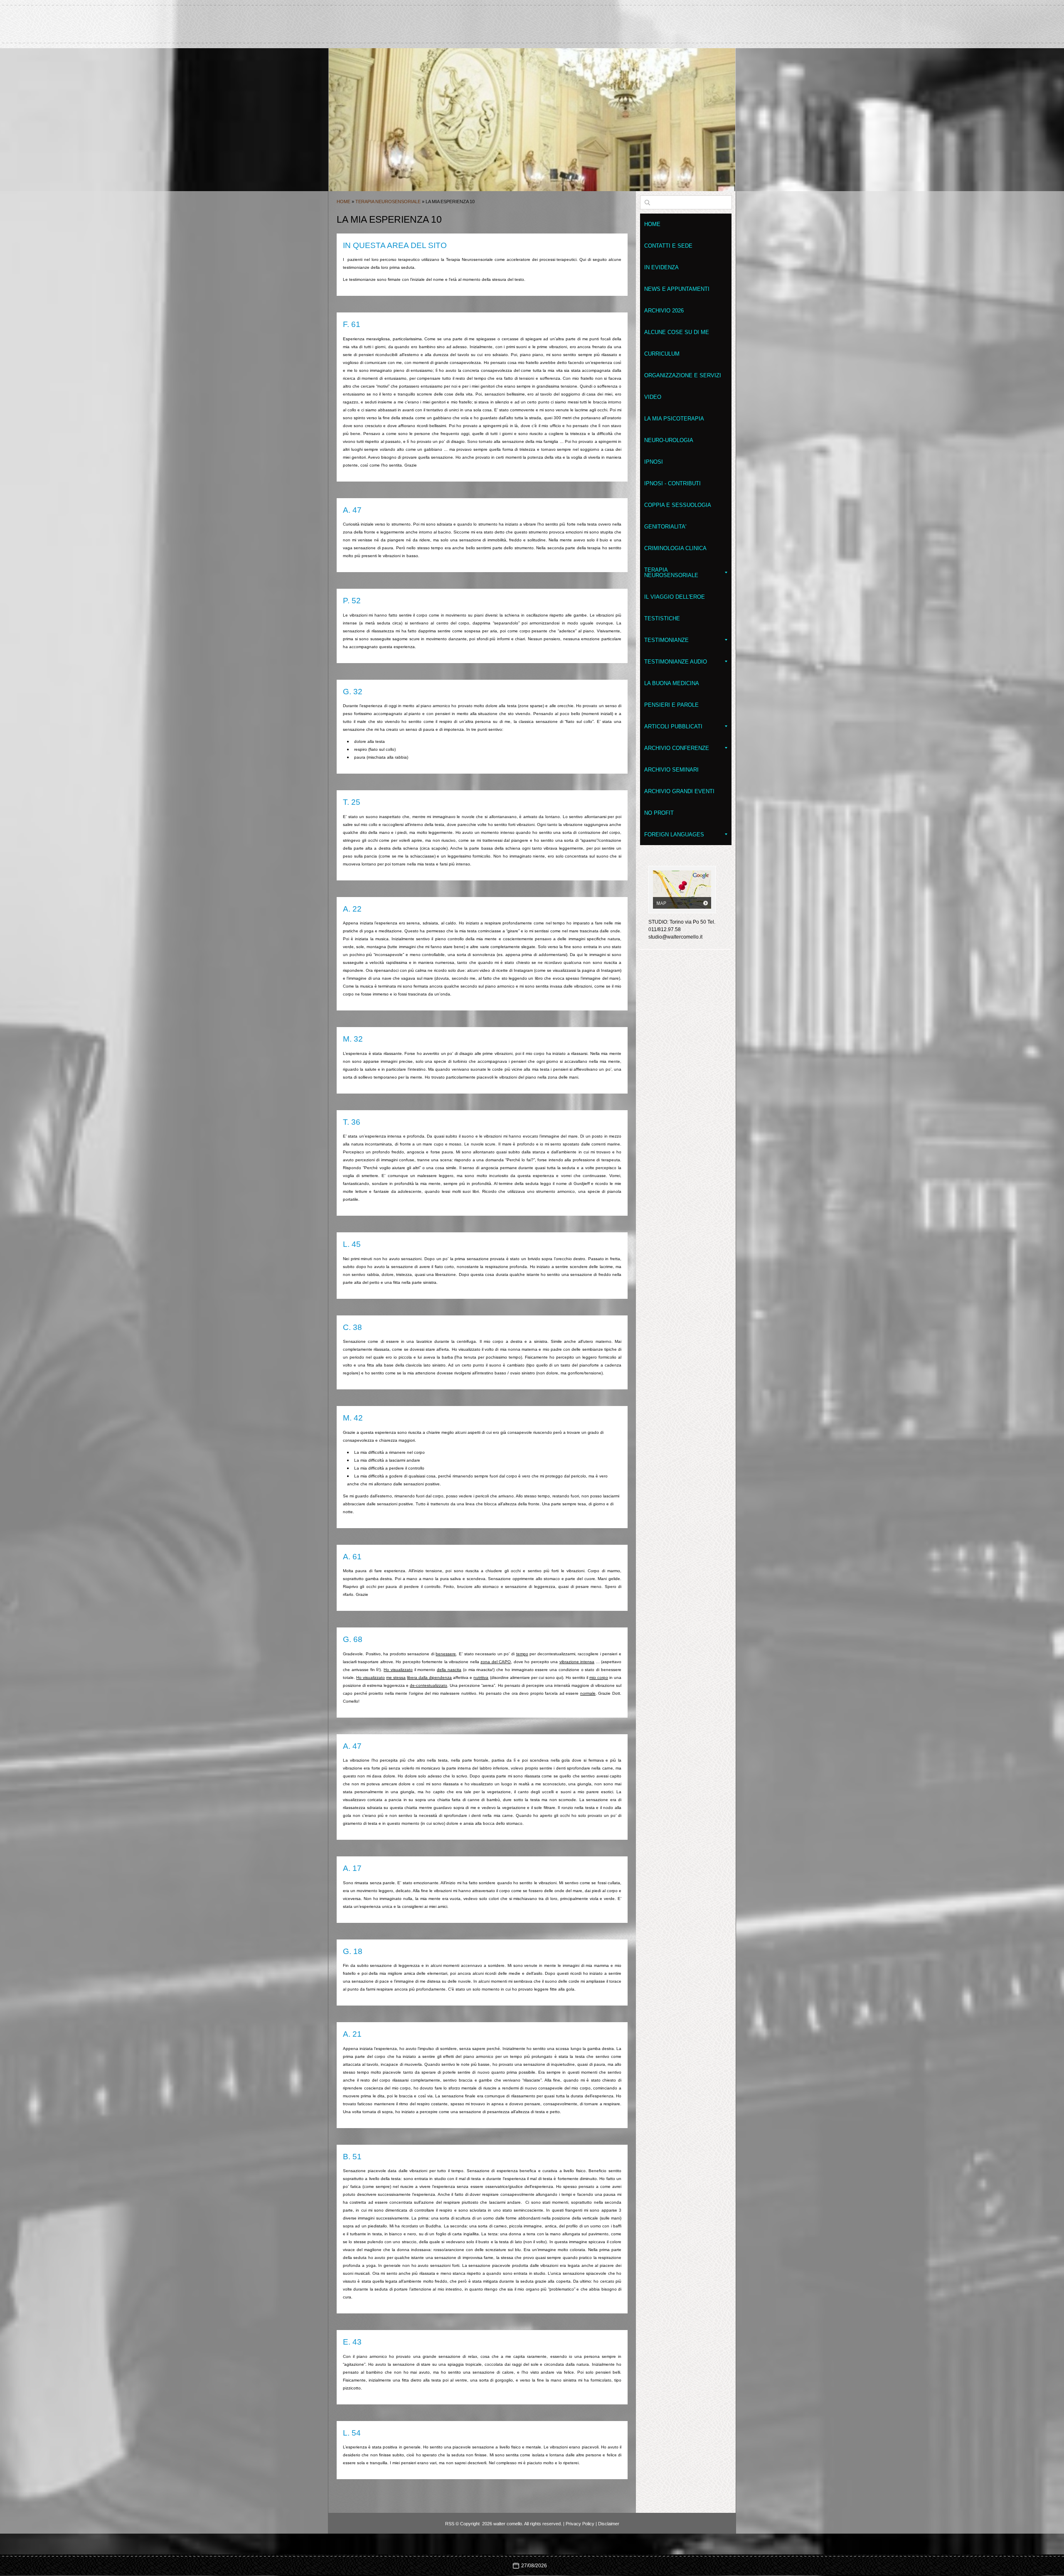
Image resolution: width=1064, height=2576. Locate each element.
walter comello (532, 20)
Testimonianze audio (676, 662)
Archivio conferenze (677, 748)
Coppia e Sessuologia (678, 505)
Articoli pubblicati (673, 726)
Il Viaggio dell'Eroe (675, 597)
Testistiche (662, 618)
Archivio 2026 (664, 311)
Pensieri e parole (671, 705)
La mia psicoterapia (674, 419)
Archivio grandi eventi (679, 791)
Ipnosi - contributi (672, 483)
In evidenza (661, 267)
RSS (450, 2524)
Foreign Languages (674, 834)
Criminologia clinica (675, 548)
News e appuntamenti (677, 289)
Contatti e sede (668, 246)
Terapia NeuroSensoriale (388, 202)
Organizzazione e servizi (683, 375)
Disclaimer (609, 2524)
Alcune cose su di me (677, 332)
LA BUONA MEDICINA (672, 683)
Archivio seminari (671, 770)
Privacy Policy (580, 2524)
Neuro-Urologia (669, 440)
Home (344, 202)
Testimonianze (666, 640)
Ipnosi (654, 462)
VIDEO (653, 397)
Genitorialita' (665, 527)
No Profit (659, 813)
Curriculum (662, 354)
